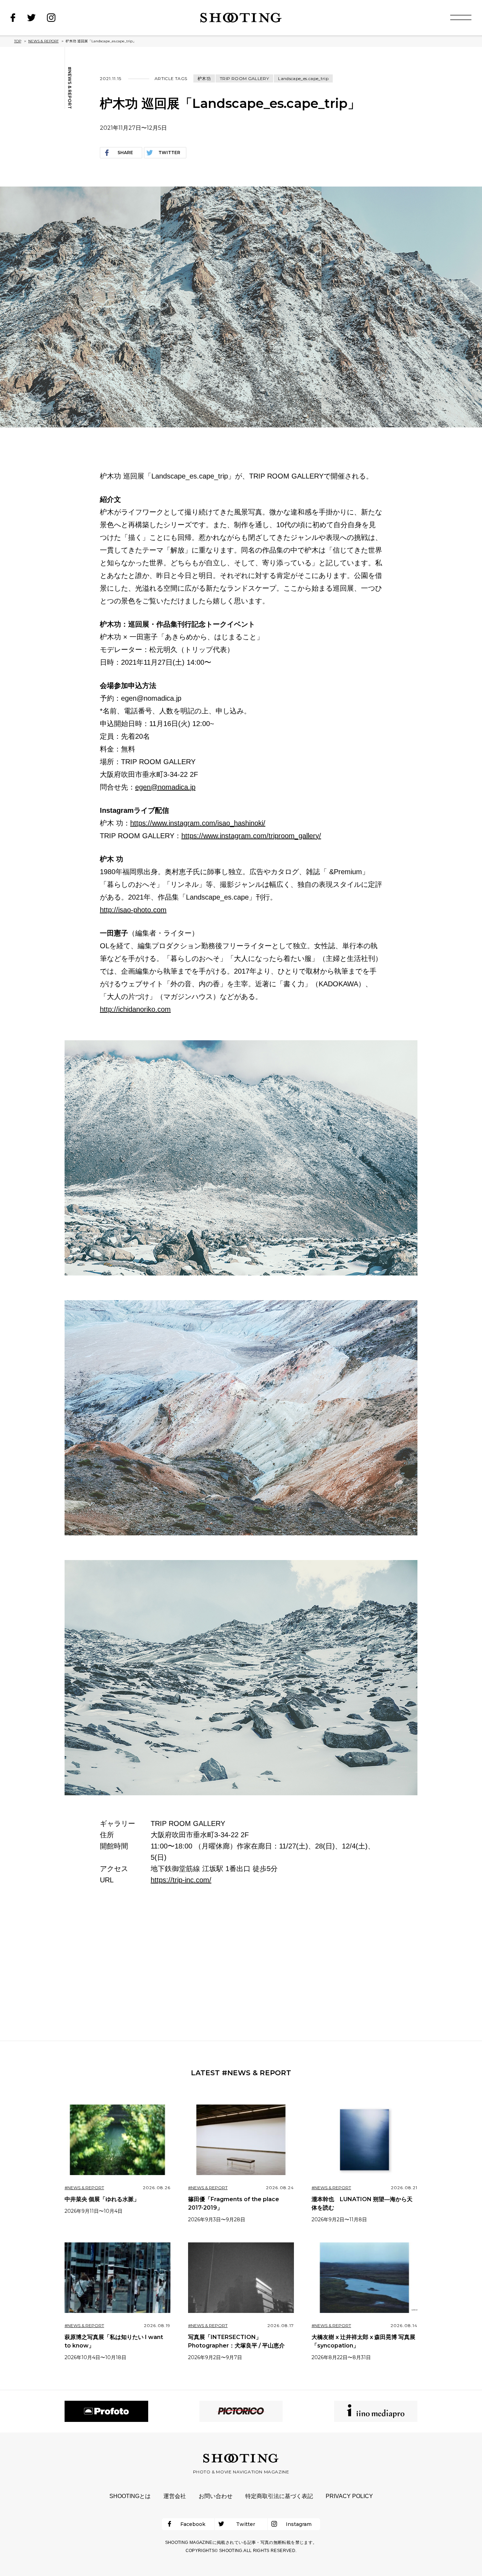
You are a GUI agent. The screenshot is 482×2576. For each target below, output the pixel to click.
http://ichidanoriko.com (135, 1009)
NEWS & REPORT (43, 41)
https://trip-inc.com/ (181, 1880)
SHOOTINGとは (130, 2496)
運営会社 (175, 2496)
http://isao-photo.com (133, 910)
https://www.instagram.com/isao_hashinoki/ (198, 823)
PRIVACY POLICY (349, 2496)
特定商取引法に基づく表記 (279, 2496)
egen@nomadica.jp (165, 787)
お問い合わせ (216, 2496)
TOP (18, 41)
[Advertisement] (241, 1963)
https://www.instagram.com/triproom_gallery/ (251, 836)
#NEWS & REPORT (69, 88)
